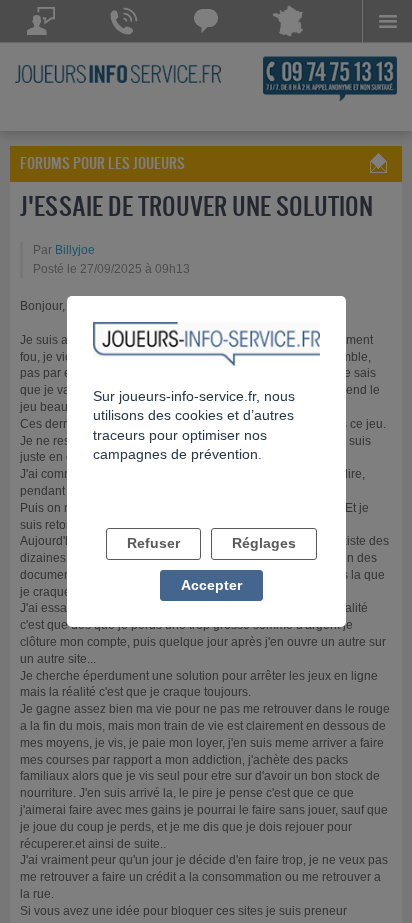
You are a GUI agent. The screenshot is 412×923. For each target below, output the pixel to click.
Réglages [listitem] (264, 543)
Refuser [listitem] (153, 543)
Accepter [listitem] (211, 585)
